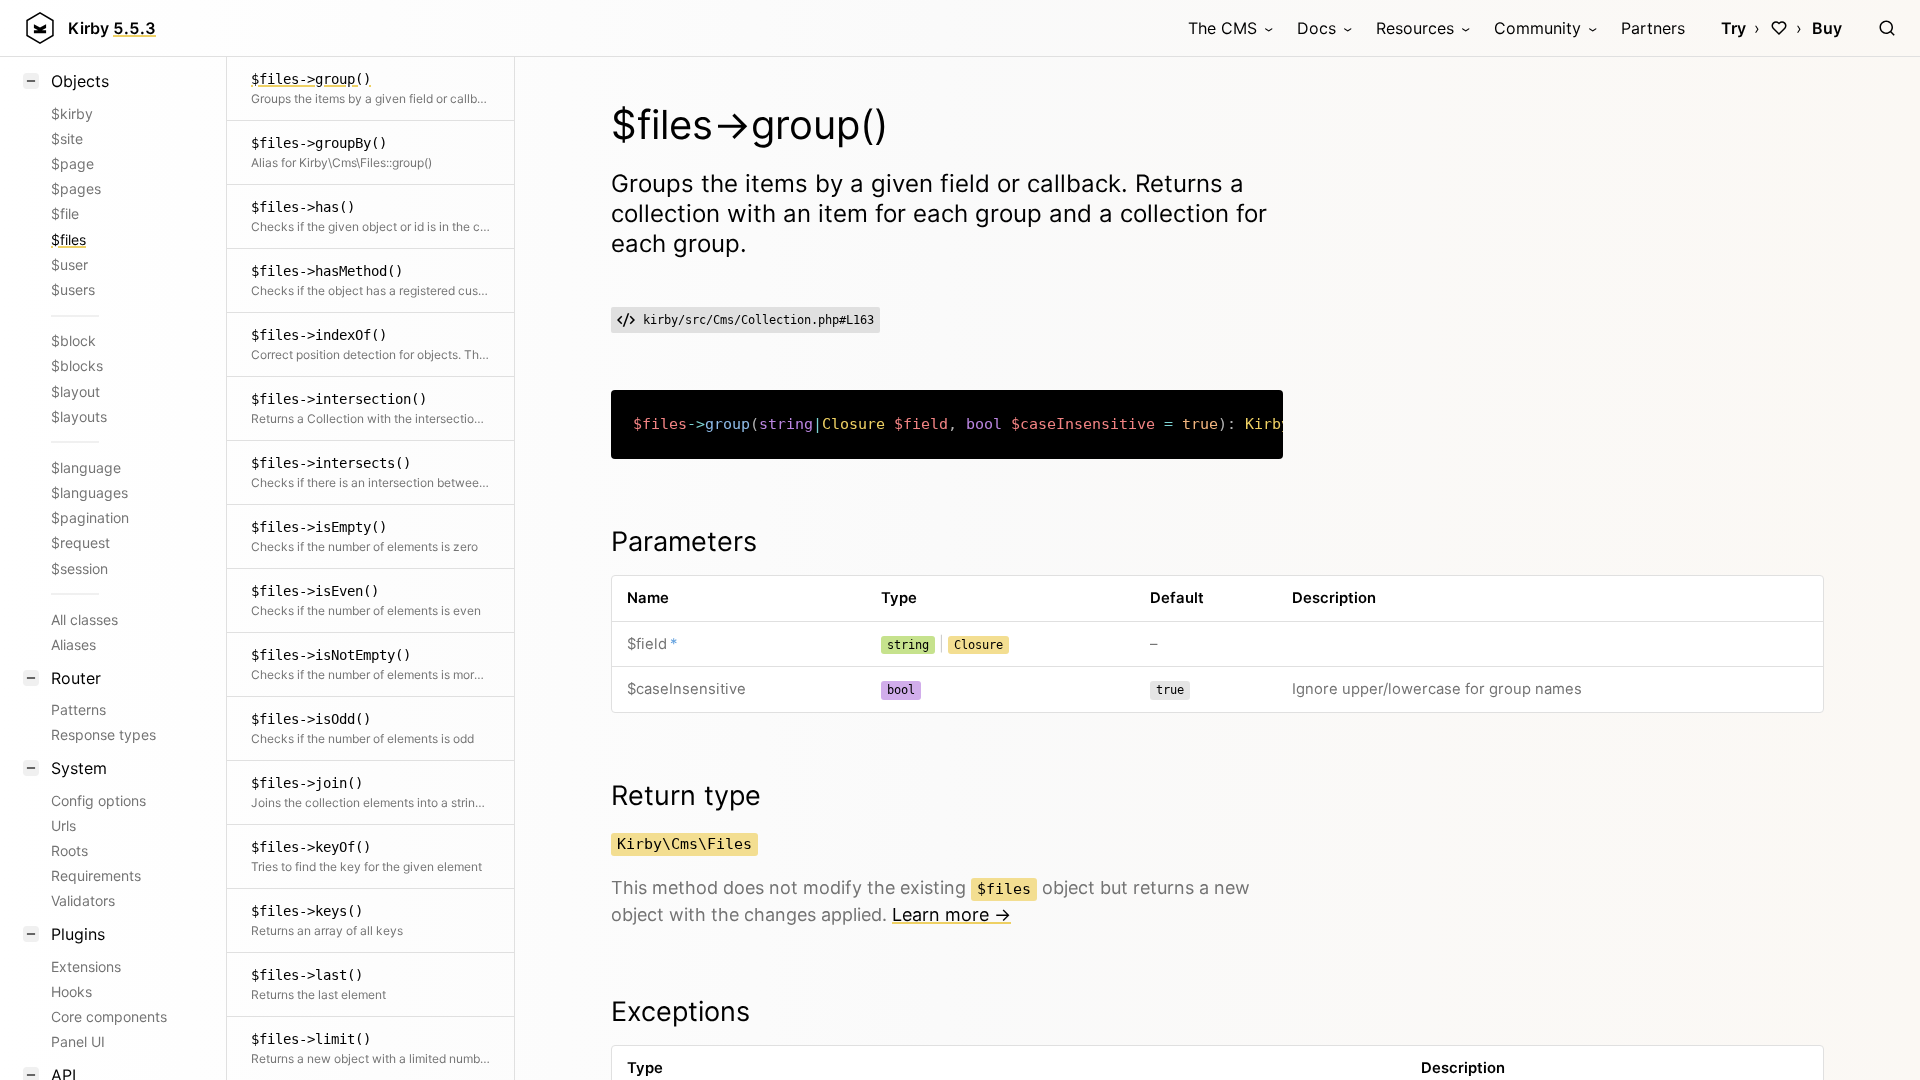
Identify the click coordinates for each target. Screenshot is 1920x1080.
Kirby (112, 28)
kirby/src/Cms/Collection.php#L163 (758, 320)
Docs (1316, 28)
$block (73, 340)
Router (76, 678)
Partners (1653, 28)
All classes (84, 619)
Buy (1827, 28)
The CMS (1222, 28)
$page (72, 163)
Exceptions (680, 1011)
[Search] (1887, 28)
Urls (63, 825)
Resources (1415, 28)
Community (1537, 28)
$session (79, 568)
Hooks (71, 991)
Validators (83, 900)
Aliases (73, 644)
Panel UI (78, 1041)
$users (73, 289)
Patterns (78, 709)
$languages (89, 492)
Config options (98, 800)
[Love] (1779, 28)
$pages (76, 188)
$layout (75, 391)
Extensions (86, 966)
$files (68, 239)
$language (86, 467)
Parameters (684, 541)
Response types (103, 734)
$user (69, 264)
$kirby (72, 113)
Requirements (96, 875)
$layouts (79, 416)
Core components (109, 1016)
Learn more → (951, 914)
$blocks (77, 365)
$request (80, 542)
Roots (69, 850)
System (79, 768)
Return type (686, 795)
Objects (80, 81)
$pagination (90, 517)
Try (1733, 28)
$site (67, 138)
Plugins (78, 934)
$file (65, 213)
